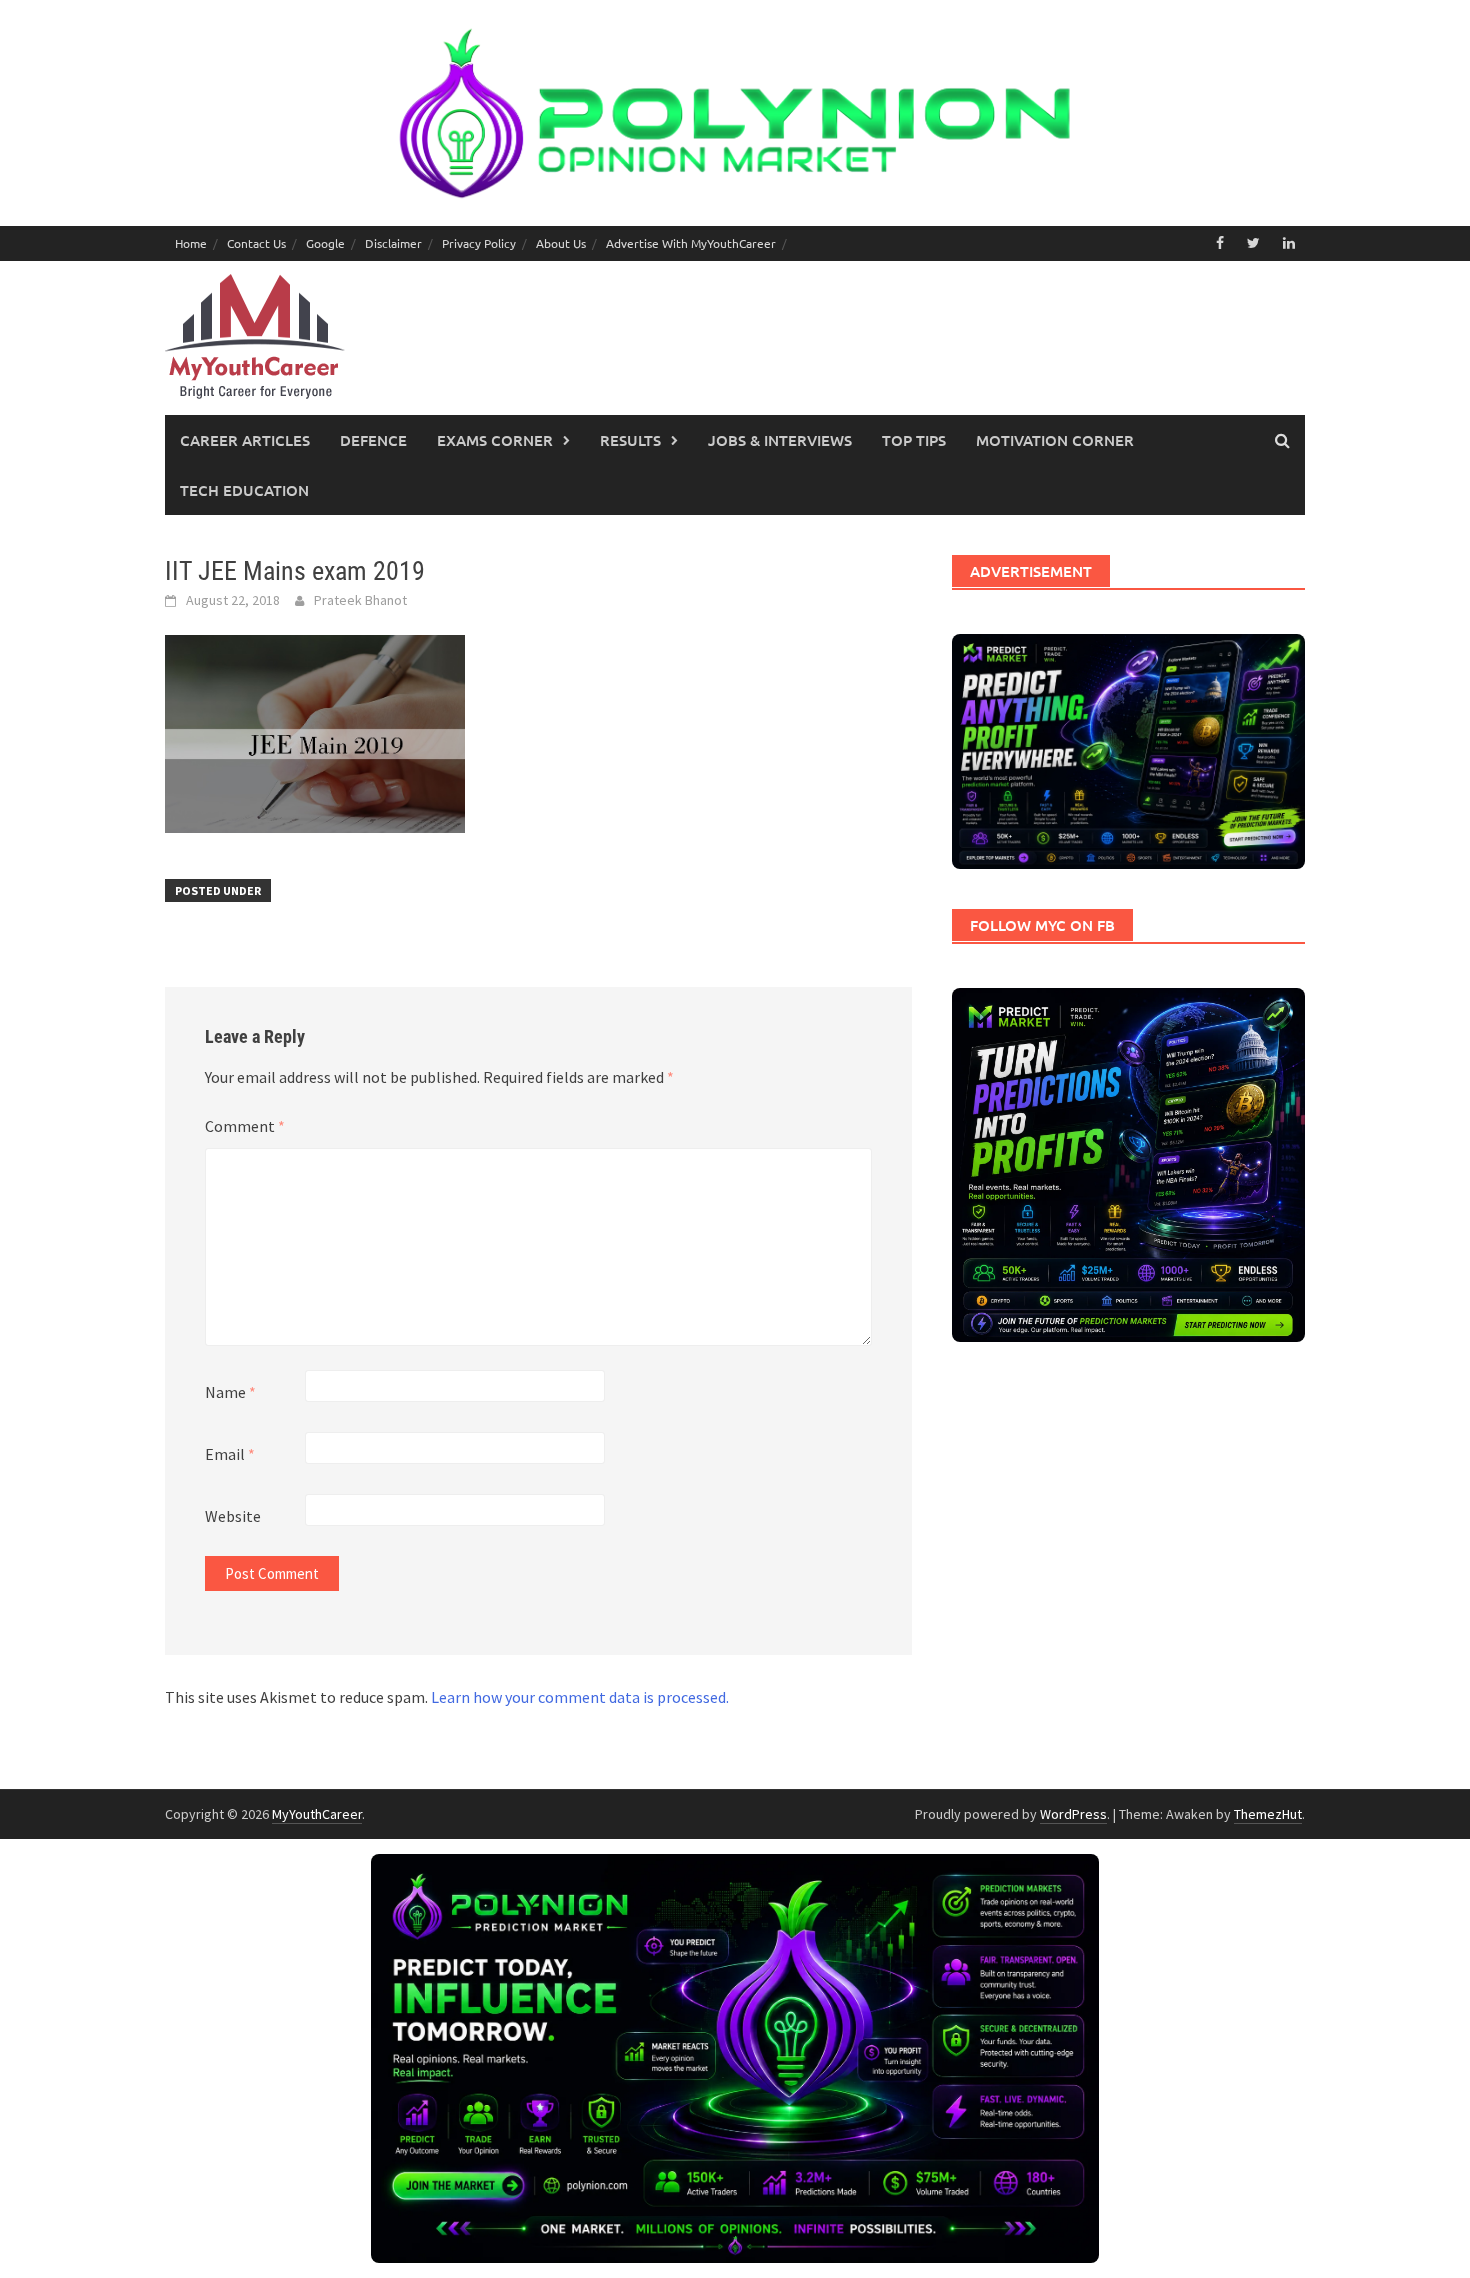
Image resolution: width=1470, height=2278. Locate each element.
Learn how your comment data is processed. (580, 1697)
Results (630, 440)
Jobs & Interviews (780, 440)
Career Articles (245, 440)
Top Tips (914, 440)
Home (191, 243)
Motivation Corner (1055, 440)
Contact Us (256, 243)
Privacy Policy (479, 243)
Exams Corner (495, 440)
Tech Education (244, 490)
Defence (373, 440)
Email (230, 1454)
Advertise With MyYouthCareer (691, 243)
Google (325, 243)
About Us (561, 243)
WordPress (1073, 1814)
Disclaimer (393, 243)
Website (233, 1516)
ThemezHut (1268, 1814)
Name (230, 1392)
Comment (245, 1126)
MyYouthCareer (317, 1814)
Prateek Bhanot (360, 600)
